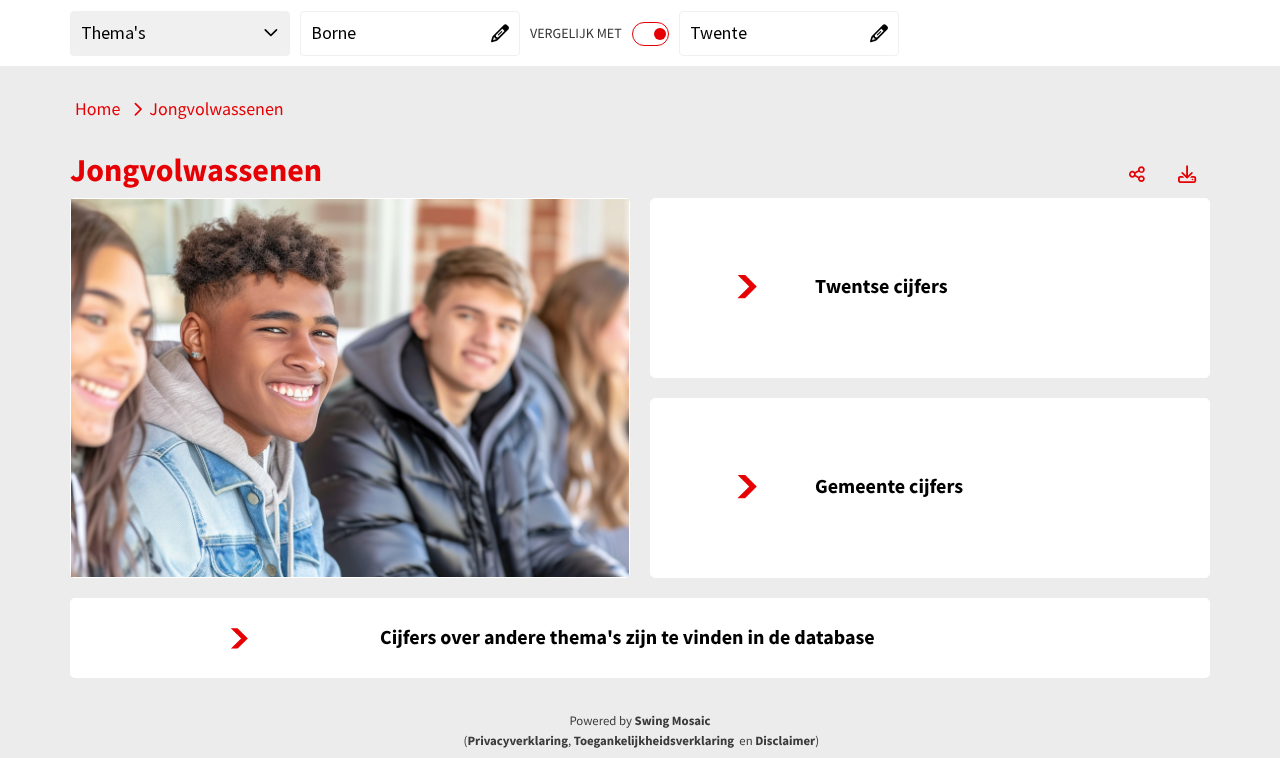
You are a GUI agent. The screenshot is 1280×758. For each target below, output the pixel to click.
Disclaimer (785, 741)
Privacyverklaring (517, 741)
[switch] (650, 34)
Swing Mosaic (673, 721)
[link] (930, 288)
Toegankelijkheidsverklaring (654, 741)
